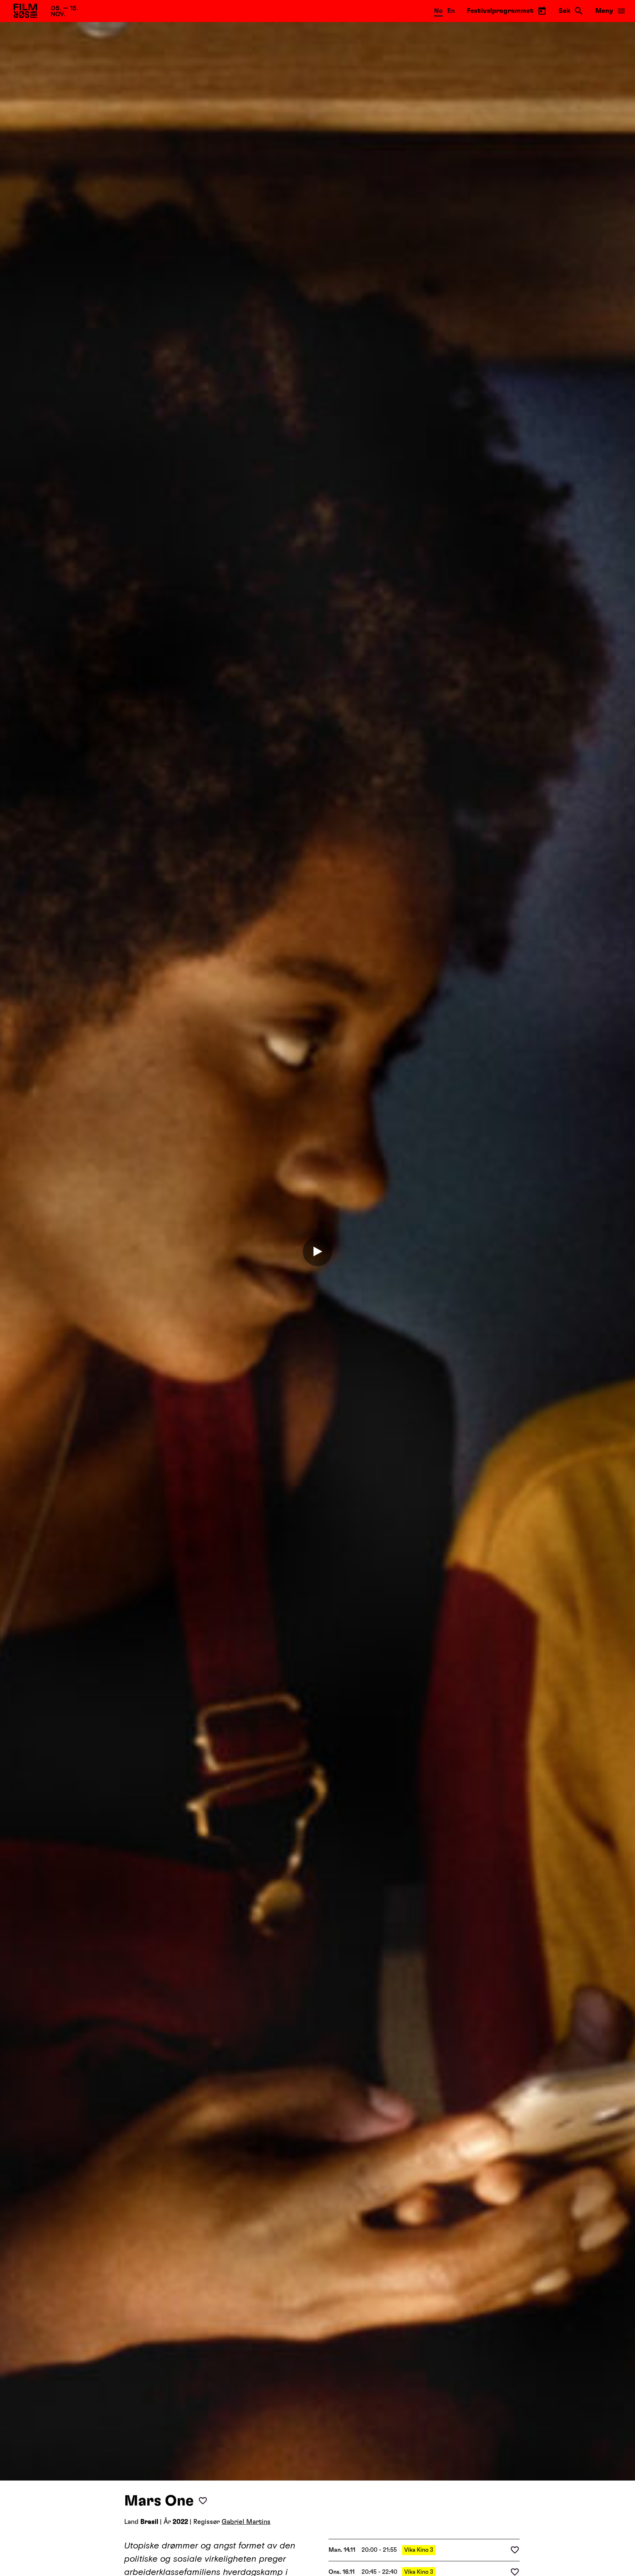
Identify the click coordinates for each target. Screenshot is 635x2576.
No (438, 11)
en (451, 11)
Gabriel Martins (246, 2522)
